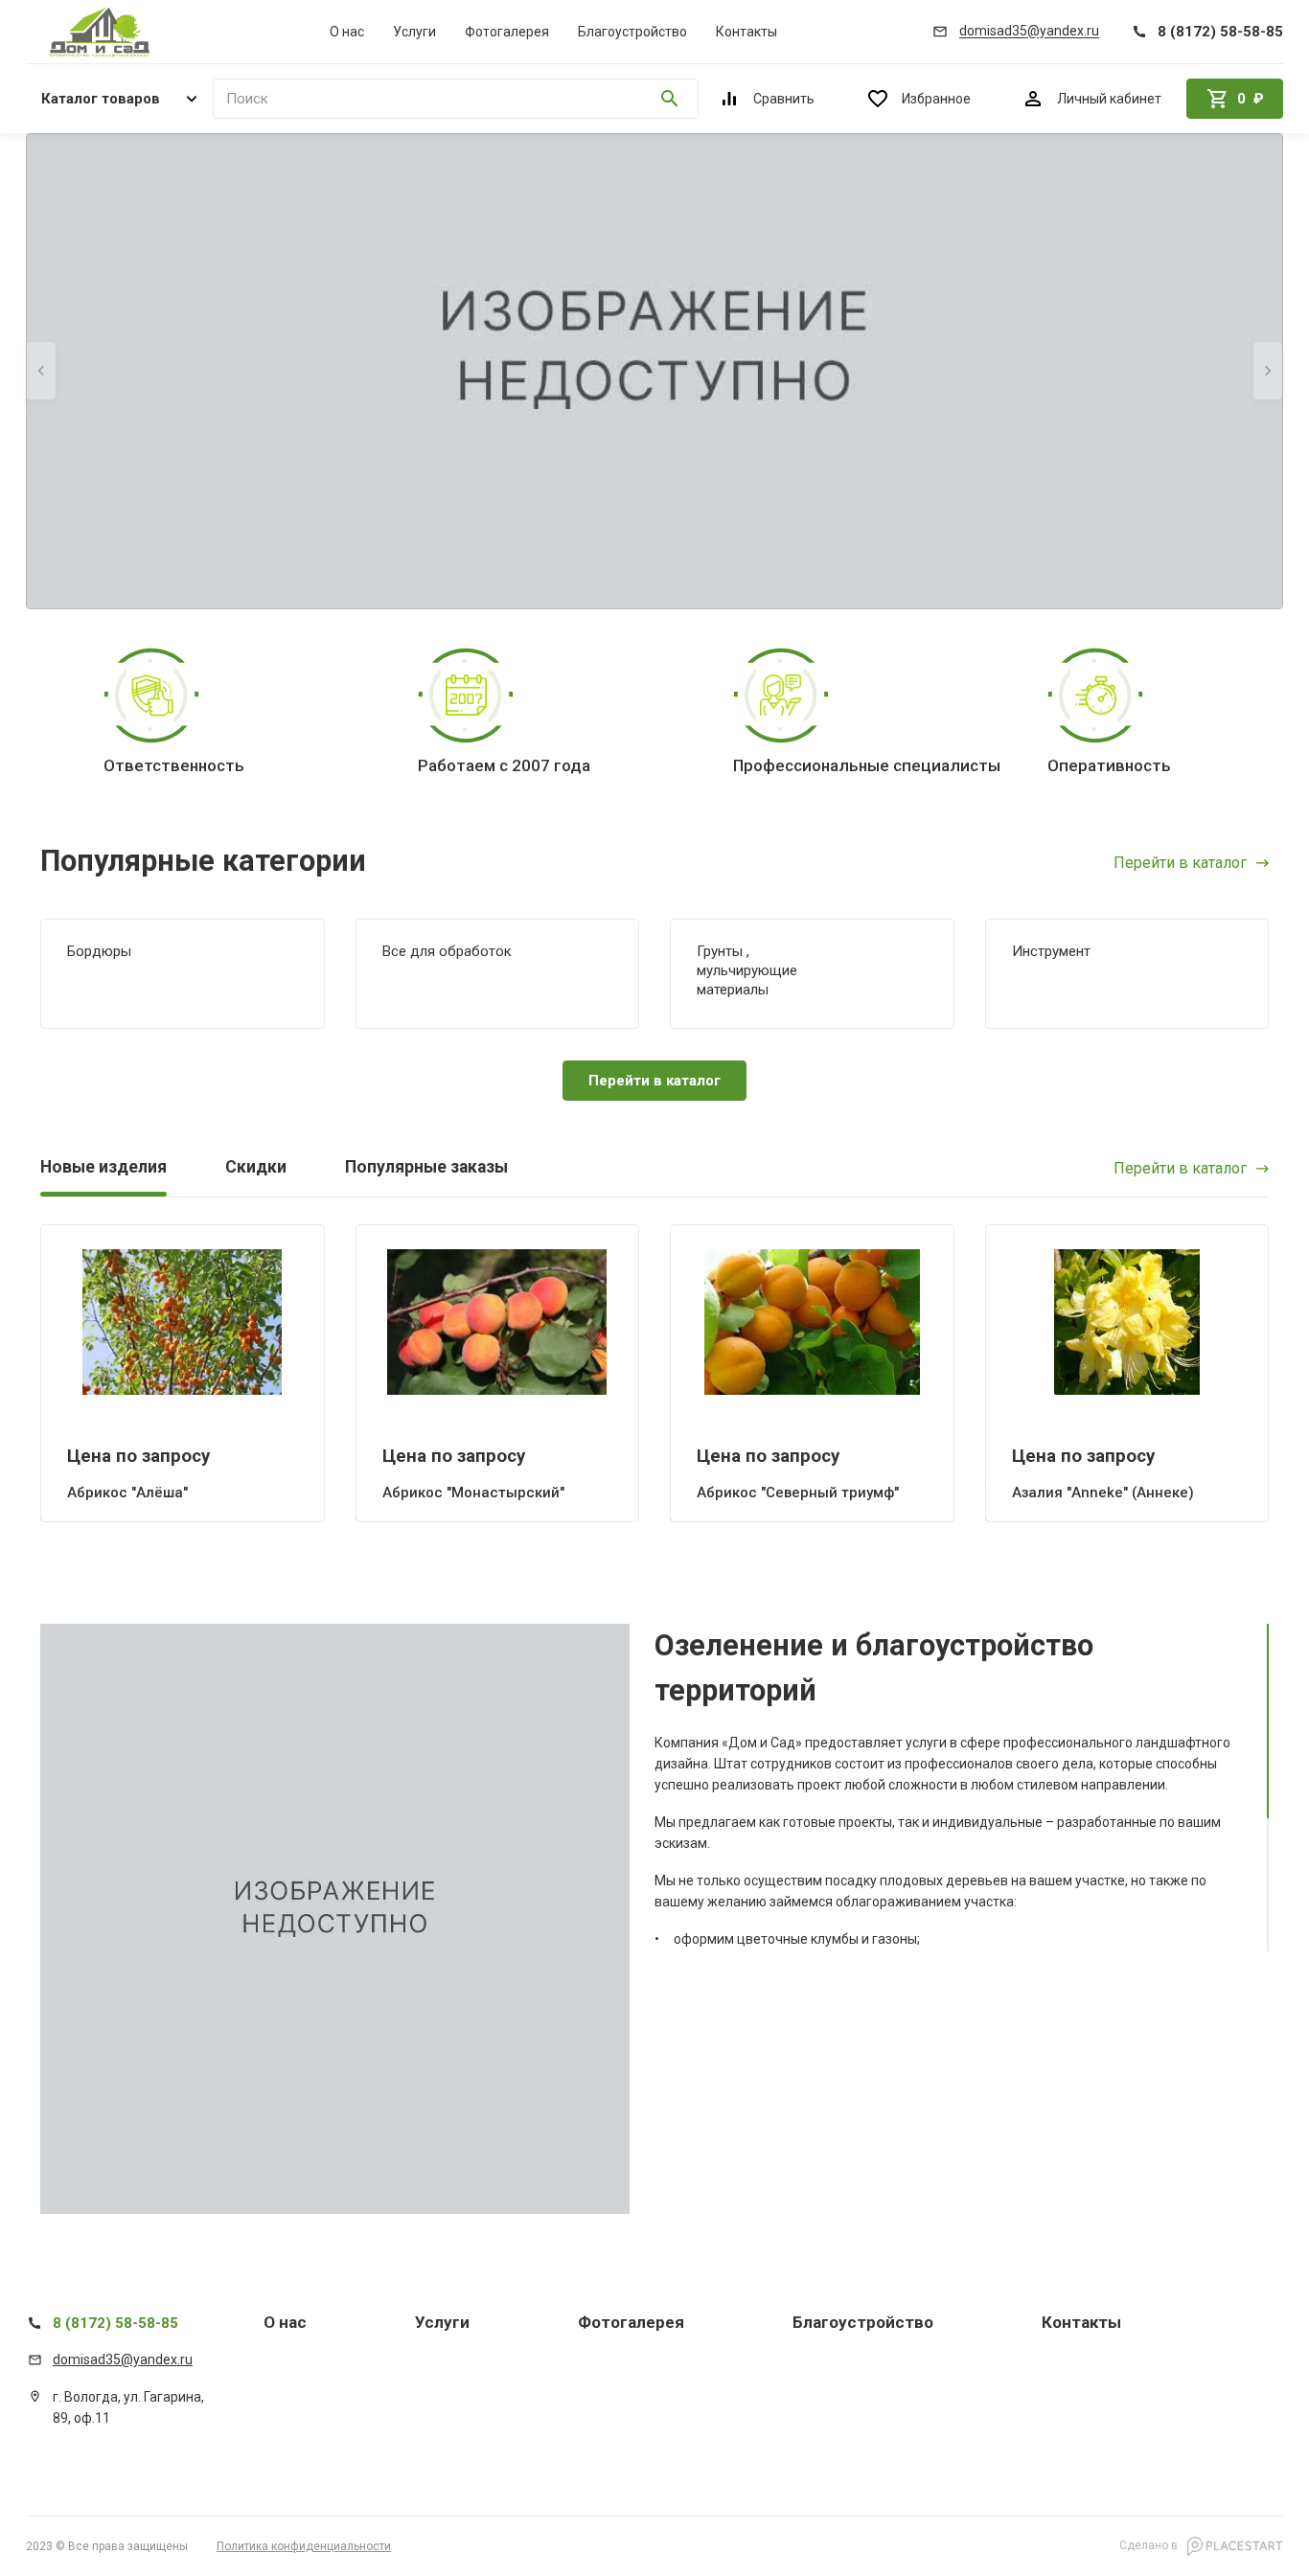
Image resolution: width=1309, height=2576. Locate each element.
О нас (347, 32)
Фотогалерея (507, 32)
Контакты (746, 32)
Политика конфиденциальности (304, 2546)
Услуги (414, 32)
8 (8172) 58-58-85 (115, 2323)
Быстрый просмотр (182, 1321)
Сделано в (1150, 2545)
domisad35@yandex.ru (123, 2359)
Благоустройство (632, 32)
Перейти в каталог (1180, 863)
